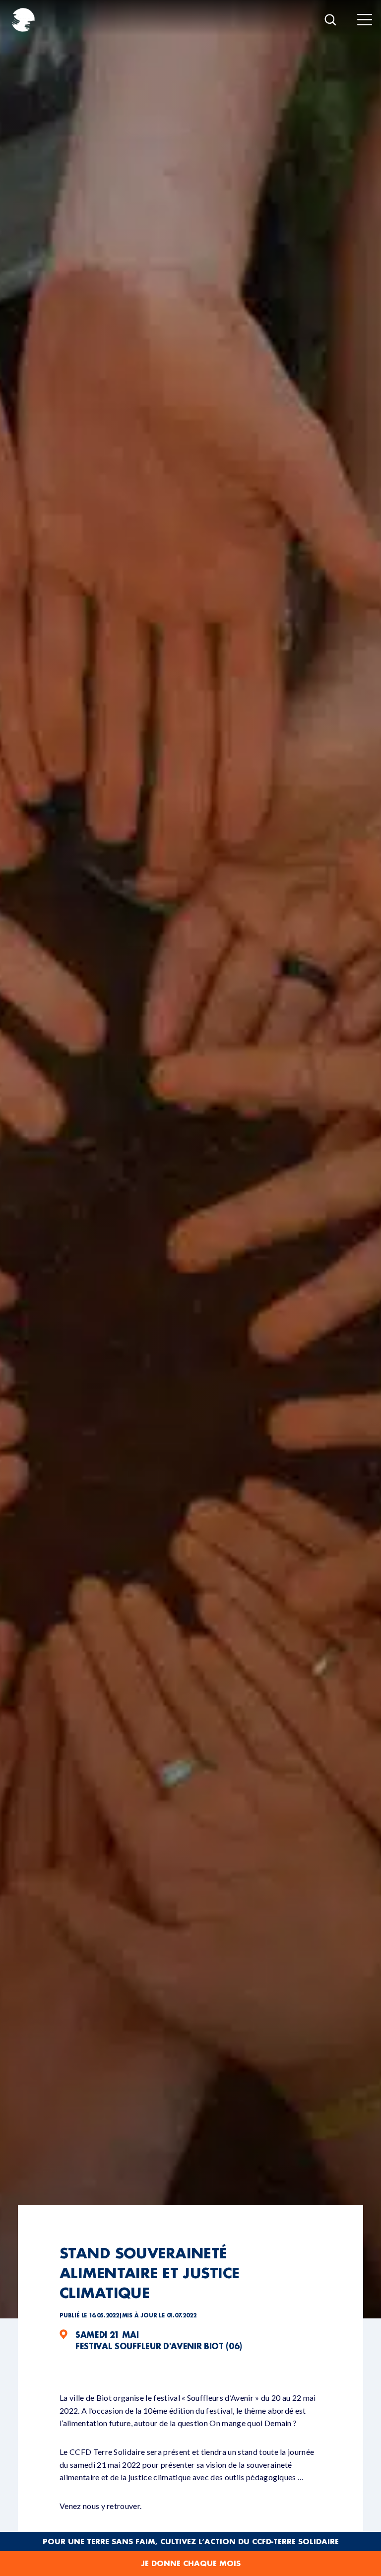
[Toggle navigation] (365, 20)
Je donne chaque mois (191, 2563)
